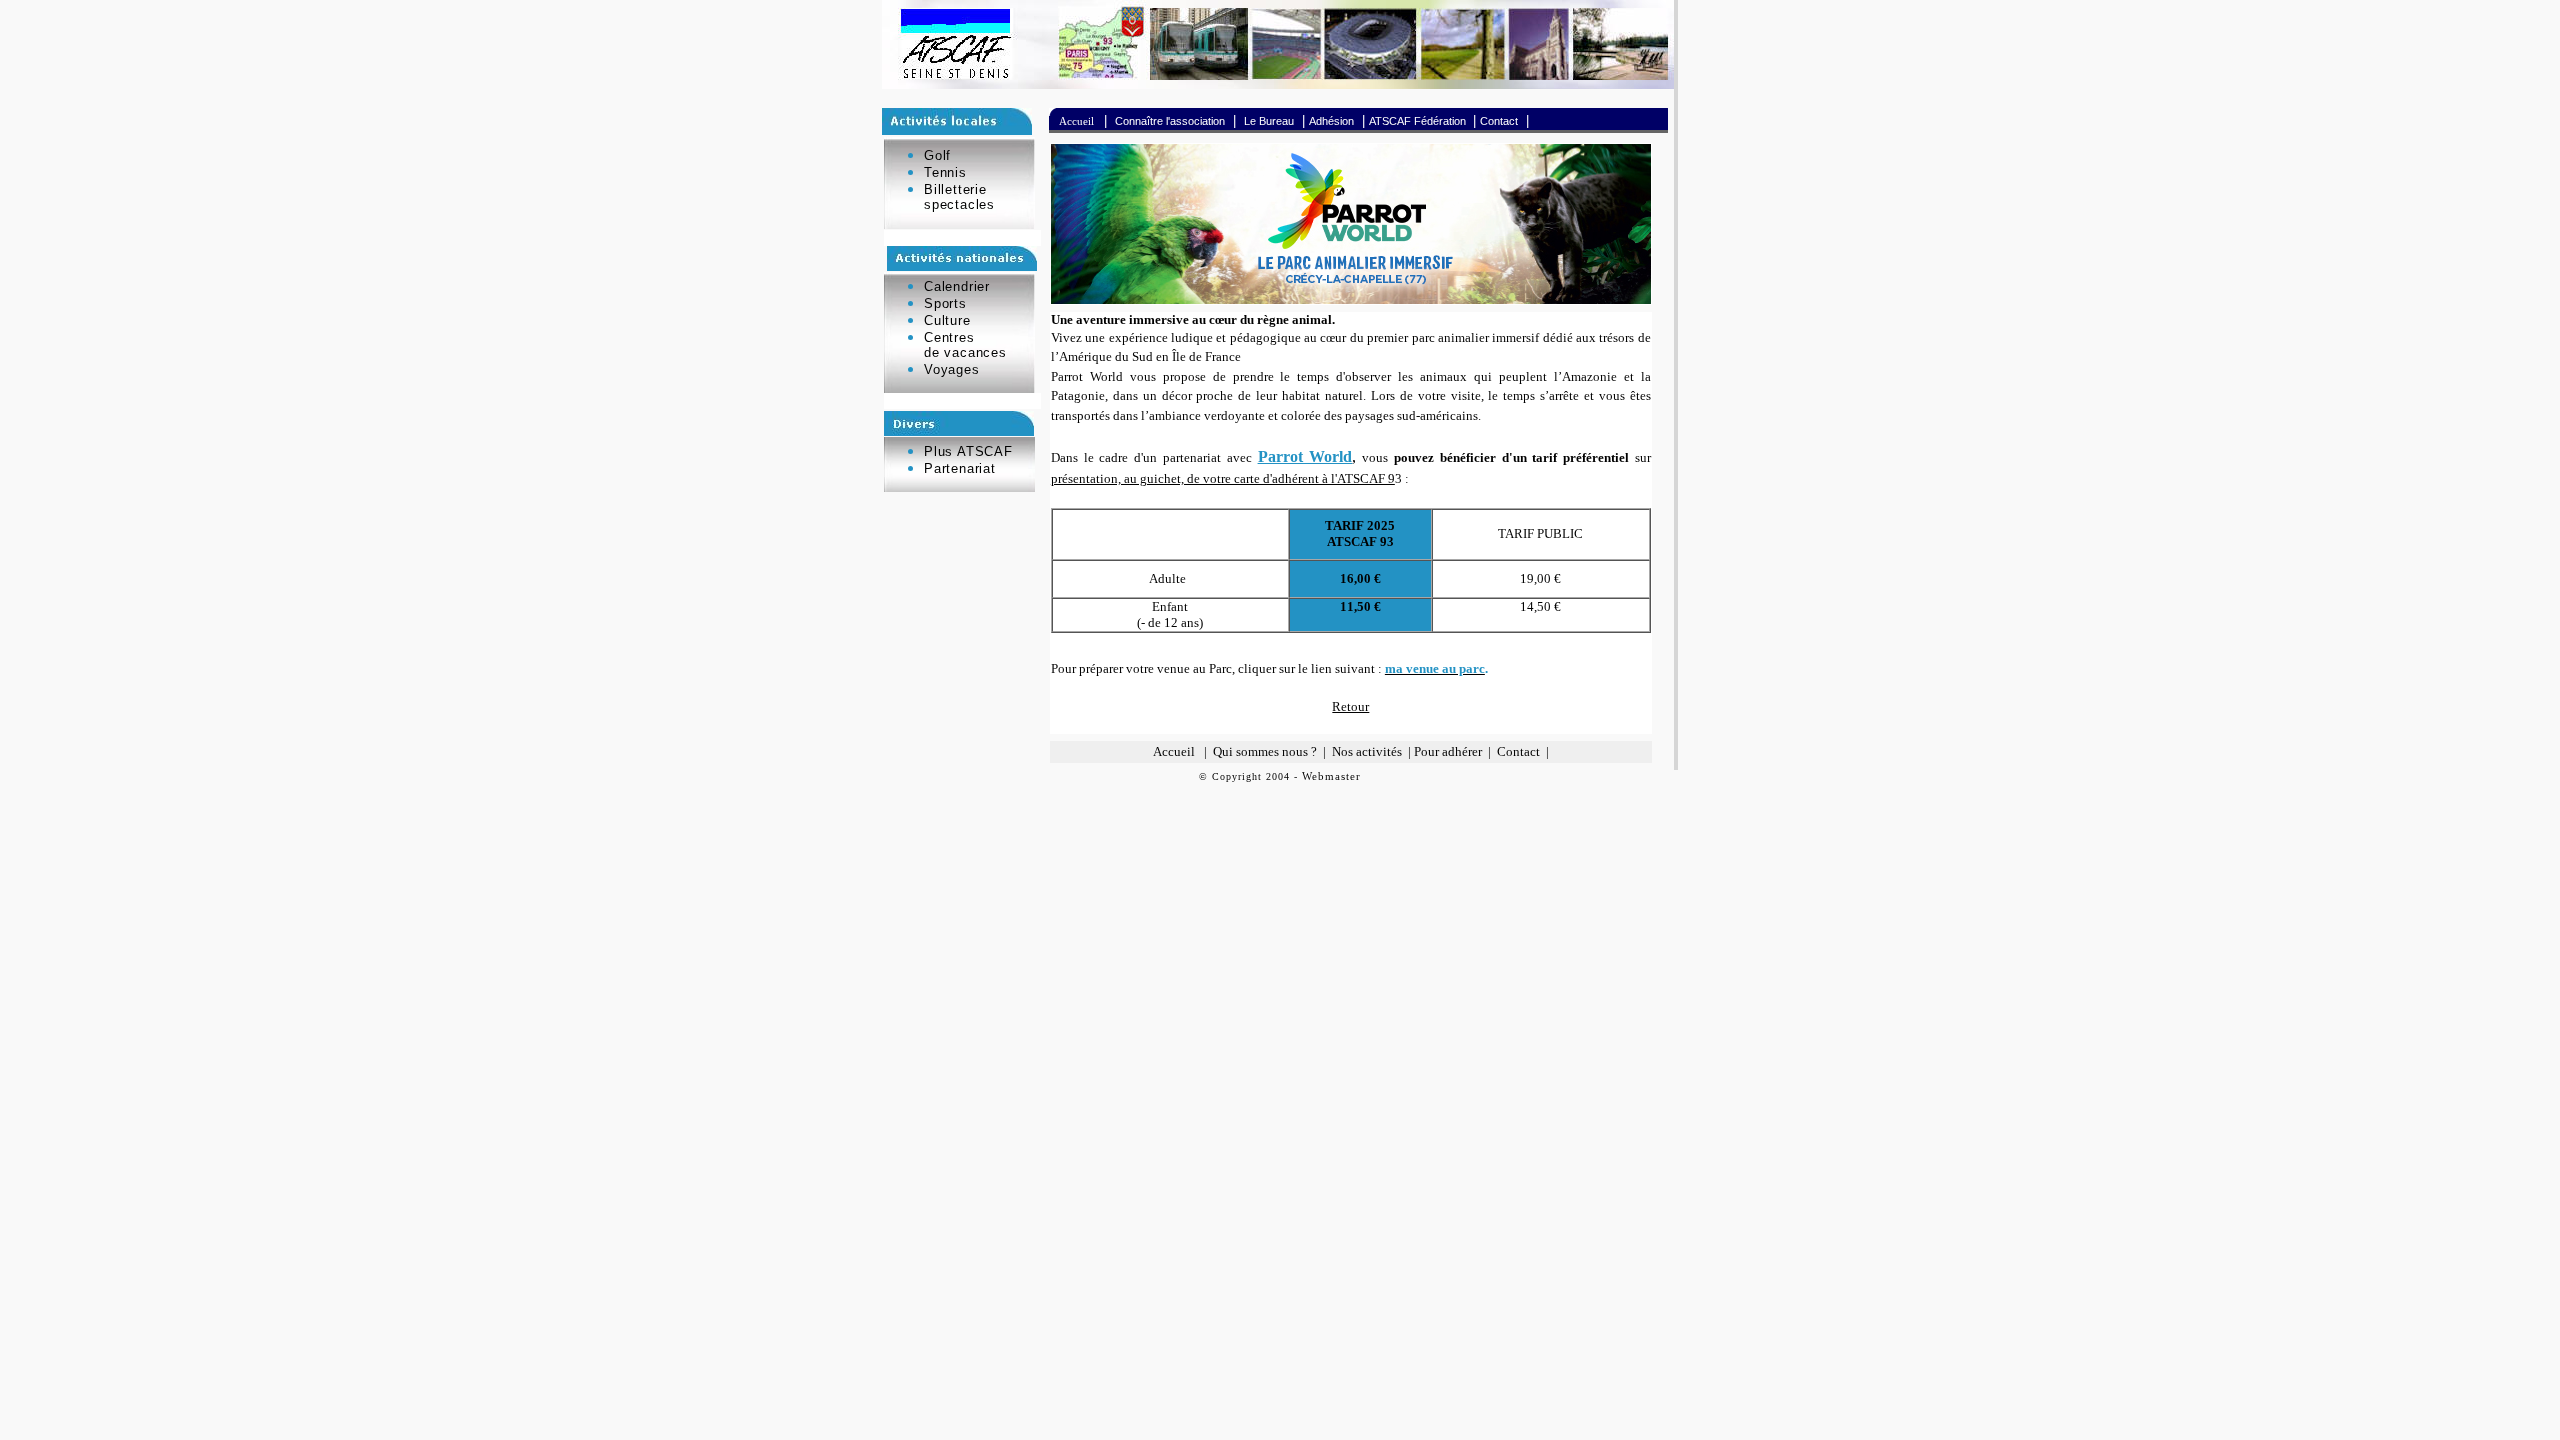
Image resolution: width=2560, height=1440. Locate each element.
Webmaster (1331, 776)
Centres (949, 337)
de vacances (965, 352)
